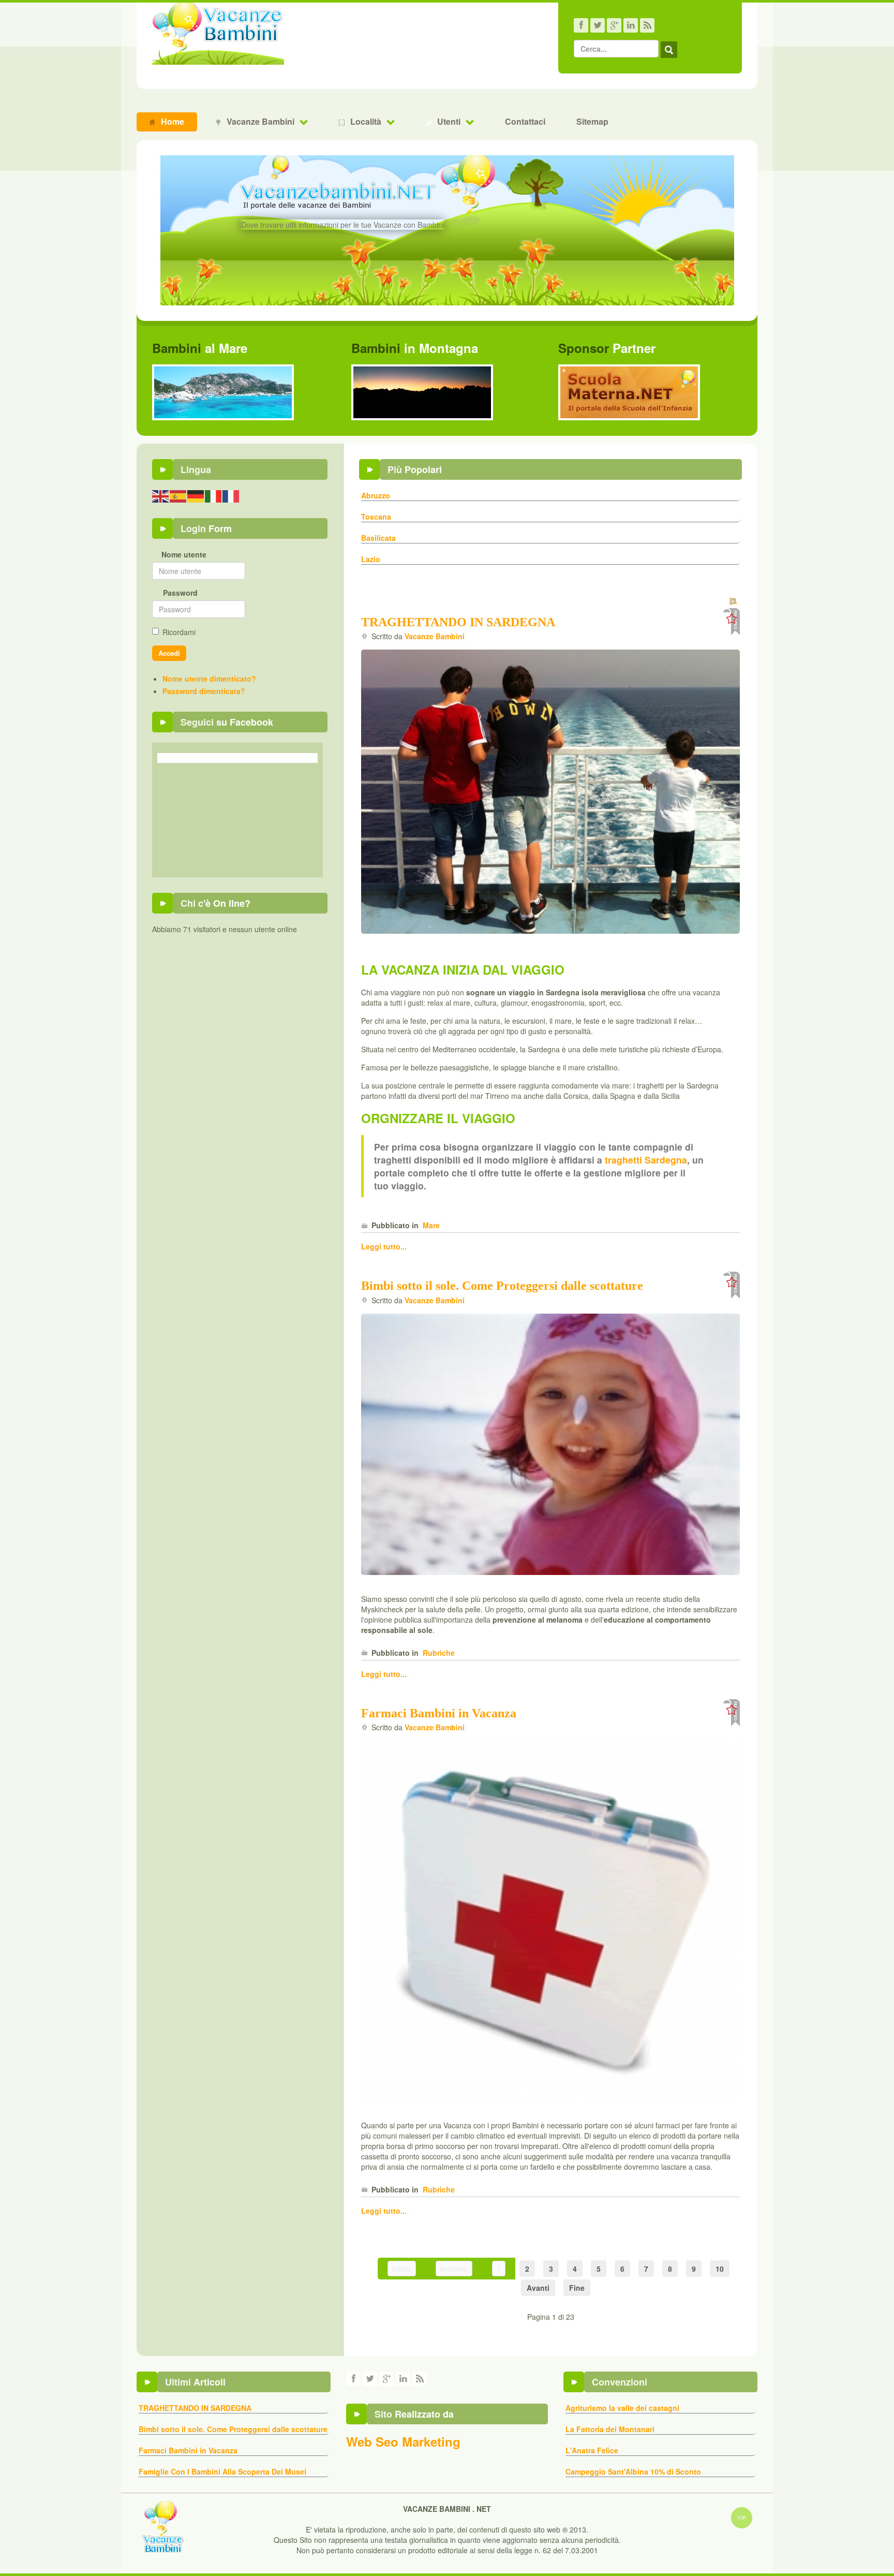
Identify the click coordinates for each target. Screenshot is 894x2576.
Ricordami (179, 632)
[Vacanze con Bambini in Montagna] (422, 391)
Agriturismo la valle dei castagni (622, 2408)
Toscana (376, 517)
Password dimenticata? (204, 691)
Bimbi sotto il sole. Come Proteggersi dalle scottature (502, 1286)
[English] (161, 495)
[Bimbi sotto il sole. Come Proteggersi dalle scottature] (550, 1443)
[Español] (178, 495)
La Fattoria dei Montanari (610, 2429)
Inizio (402, 2269)
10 (720, 2269)
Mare (431, 1225)
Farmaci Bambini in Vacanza (439, 1713)
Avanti (538, 2288)
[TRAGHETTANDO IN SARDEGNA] (550, 791)
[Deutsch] (196, 495)
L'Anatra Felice (592, 2450)
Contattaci (525, 121)
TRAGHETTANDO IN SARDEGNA (458, 622)
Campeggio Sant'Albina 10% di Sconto (633, 2471)
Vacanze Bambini (435, 636)
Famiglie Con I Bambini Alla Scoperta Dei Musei (222, 2471)
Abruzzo (376, 495)
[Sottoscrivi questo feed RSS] (734, 602)
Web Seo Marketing (403, 2441)
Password (180, 593)
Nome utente (184, 554)
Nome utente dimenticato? (209, 679)
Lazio (371, 559)
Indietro (454, 2269)
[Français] (231, 495)
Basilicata (378, 538)
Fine (577, 2288)
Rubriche (439, 1653)
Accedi (169, 653)
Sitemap (592, 121)
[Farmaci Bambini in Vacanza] (550, 1920)
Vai (669, 50)
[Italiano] (214, 495)
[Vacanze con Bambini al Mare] (223, 391)
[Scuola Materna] (629, 391)
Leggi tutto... (384, 1246)
